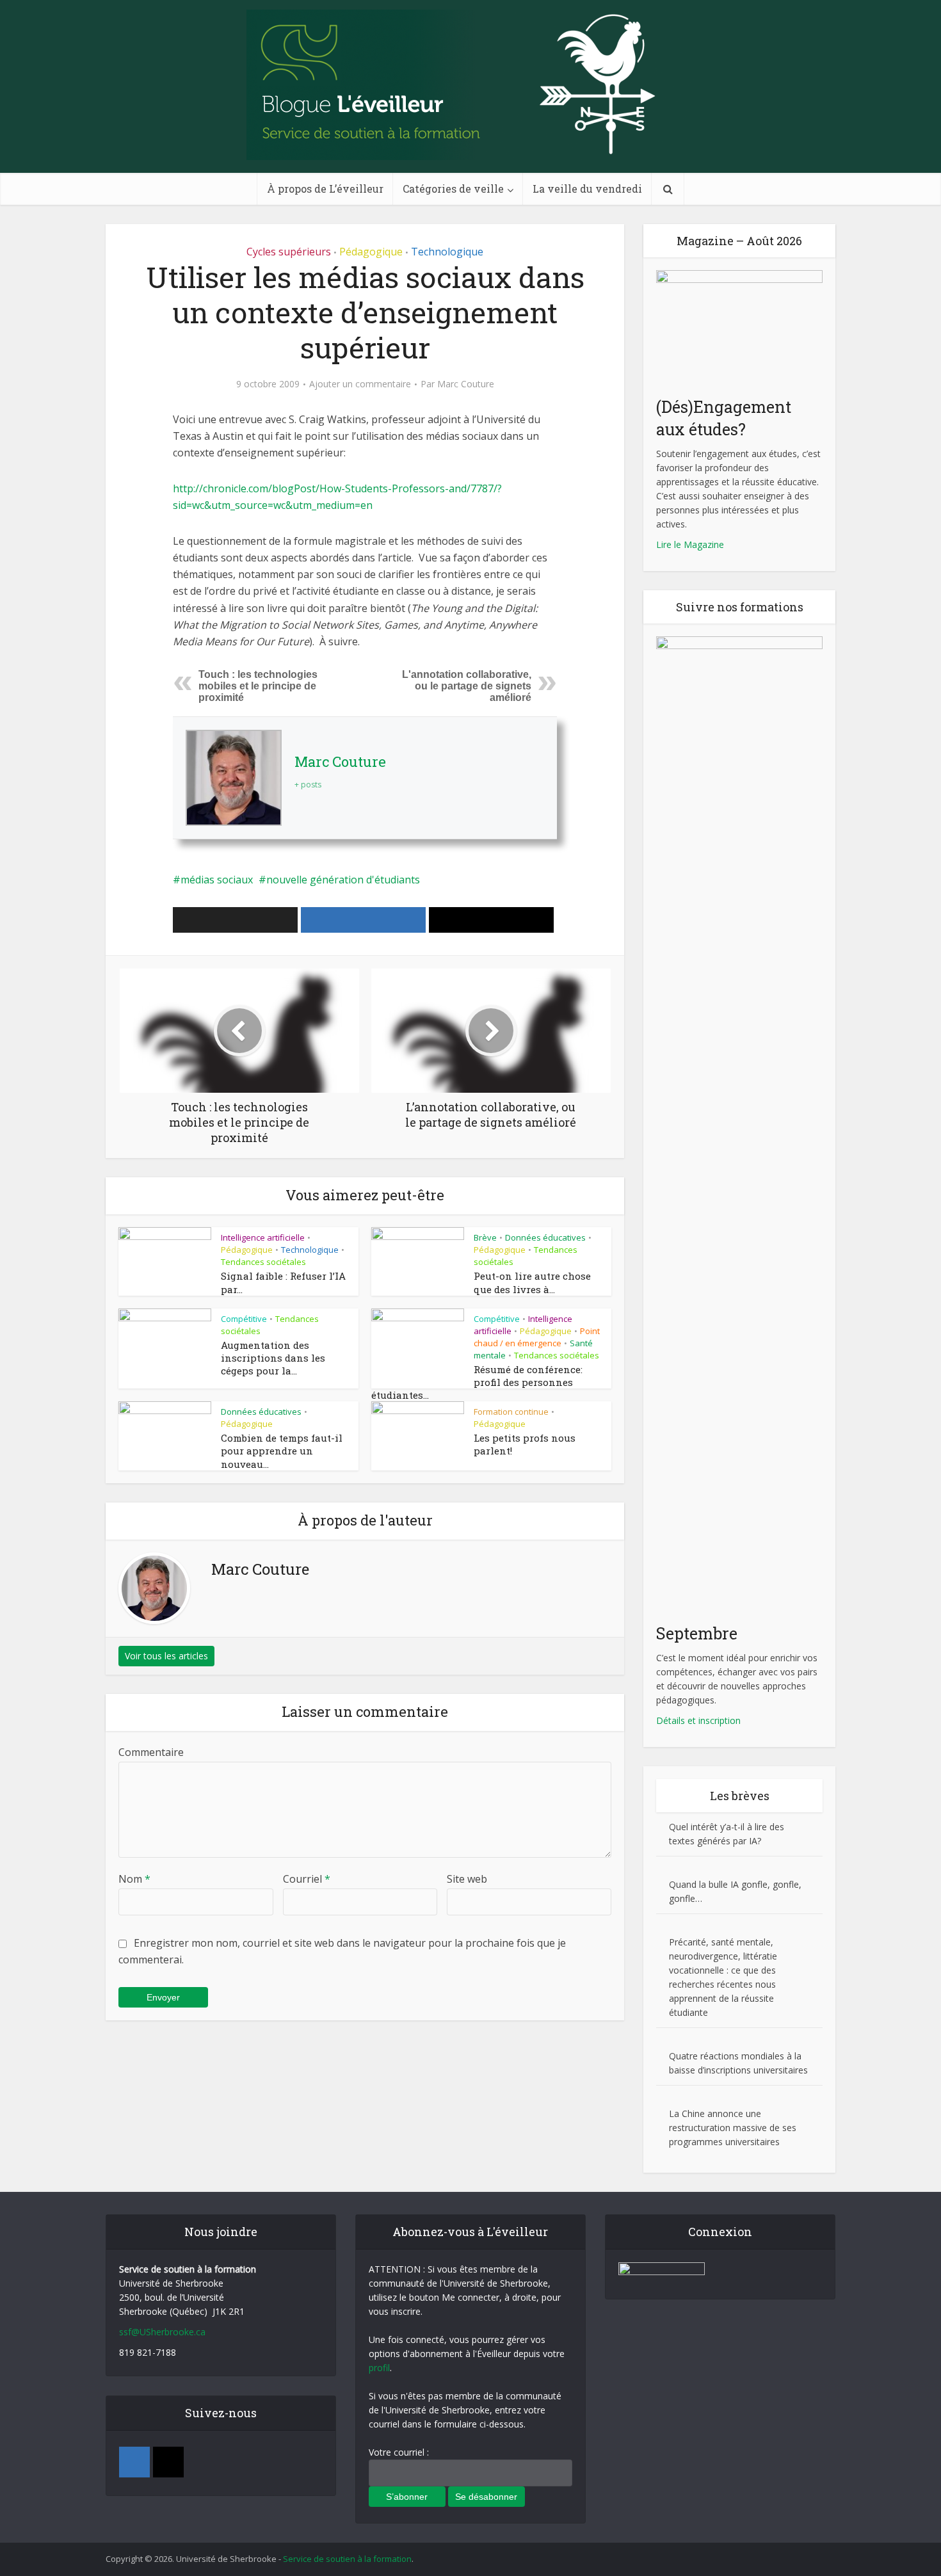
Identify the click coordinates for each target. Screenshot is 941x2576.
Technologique (447, 252)
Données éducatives (545, 1237)
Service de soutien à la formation (347, 2559)
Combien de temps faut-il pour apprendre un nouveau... (282, 1451)
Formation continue (511, 1412)
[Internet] (168, 2462)
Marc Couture (466, 384)
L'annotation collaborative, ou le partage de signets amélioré (467, 686)
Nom (134, 1879)
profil (379, 2368)
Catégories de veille (453, 189)
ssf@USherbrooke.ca (162, 2332)
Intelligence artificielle (263, 1237)
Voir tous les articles (166, 1656)
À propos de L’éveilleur (325, 189)
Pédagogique (371, 252)
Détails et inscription (698, 1720)
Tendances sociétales (263, 1262)
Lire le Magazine (690, 544)
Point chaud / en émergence (537, 1337)
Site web (467, 1879)
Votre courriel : (399, 2452)
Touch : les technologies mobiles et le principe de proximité (258, 686)
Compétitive (244, 1319)
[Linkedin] (134, 2462)
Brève (485, 1237)
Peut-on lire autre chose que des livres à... (532, 1282)
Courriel (307, 1879)
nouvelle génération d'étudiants (343, 880)
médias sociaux (217, 880)
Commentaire (151, 1752)
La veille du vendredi (587, 189)
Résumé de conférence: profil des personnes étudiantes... (477, 1382)
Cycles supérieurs (289, 252)
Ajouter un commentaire (360, 384)
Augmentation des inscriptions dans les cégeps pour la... (273, 1358)
